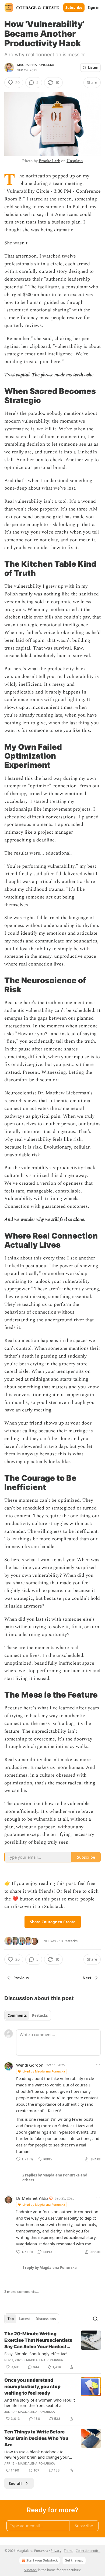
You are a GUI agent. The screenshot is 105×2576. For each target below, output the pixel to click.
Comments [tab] (17, 2015)
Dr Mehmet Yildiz (32, 2198)
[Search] (95, 2319)
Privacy (56, 2551)
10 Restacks (68, 1941)
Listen (93, 68)
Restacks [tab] (40, 2015)
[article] (52, 2350)
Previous (21, 1978)
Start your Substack (42, 2560)
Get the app (74, 2560)
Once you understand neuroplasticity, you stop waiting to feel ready (32, 2387)
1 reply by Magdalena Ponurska (50, 2268)
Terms (69, 2551)
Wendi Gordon (30, 2065)
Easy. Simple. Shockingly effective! (36, 2354)
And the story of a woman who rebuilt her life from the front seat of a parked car (40, 2403)
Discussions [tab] (46, 2319)
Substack (31, 2570)
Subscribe (74, 8)
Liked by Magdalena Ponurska (44, 2071)
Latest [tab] (25, 2319)
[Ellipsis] (98, 2065)
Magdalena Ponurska (36, 65)
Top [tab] (11, 2319)
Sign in (94, 8)
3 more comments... (22, 2292)
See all (15, 2483)
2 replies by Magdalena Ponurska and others (55, 2178)
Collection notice (88, 2551)
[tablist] (28, 2015)
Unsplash (75, 161)
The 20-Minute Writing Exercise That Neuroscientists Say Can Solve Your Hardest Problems (38, 2340)
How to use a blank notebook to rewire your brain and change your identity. (37, 2454)
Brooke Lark (49, 161)
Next (87, 1978)
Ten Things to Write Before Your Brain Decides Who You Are (36, 2438)
